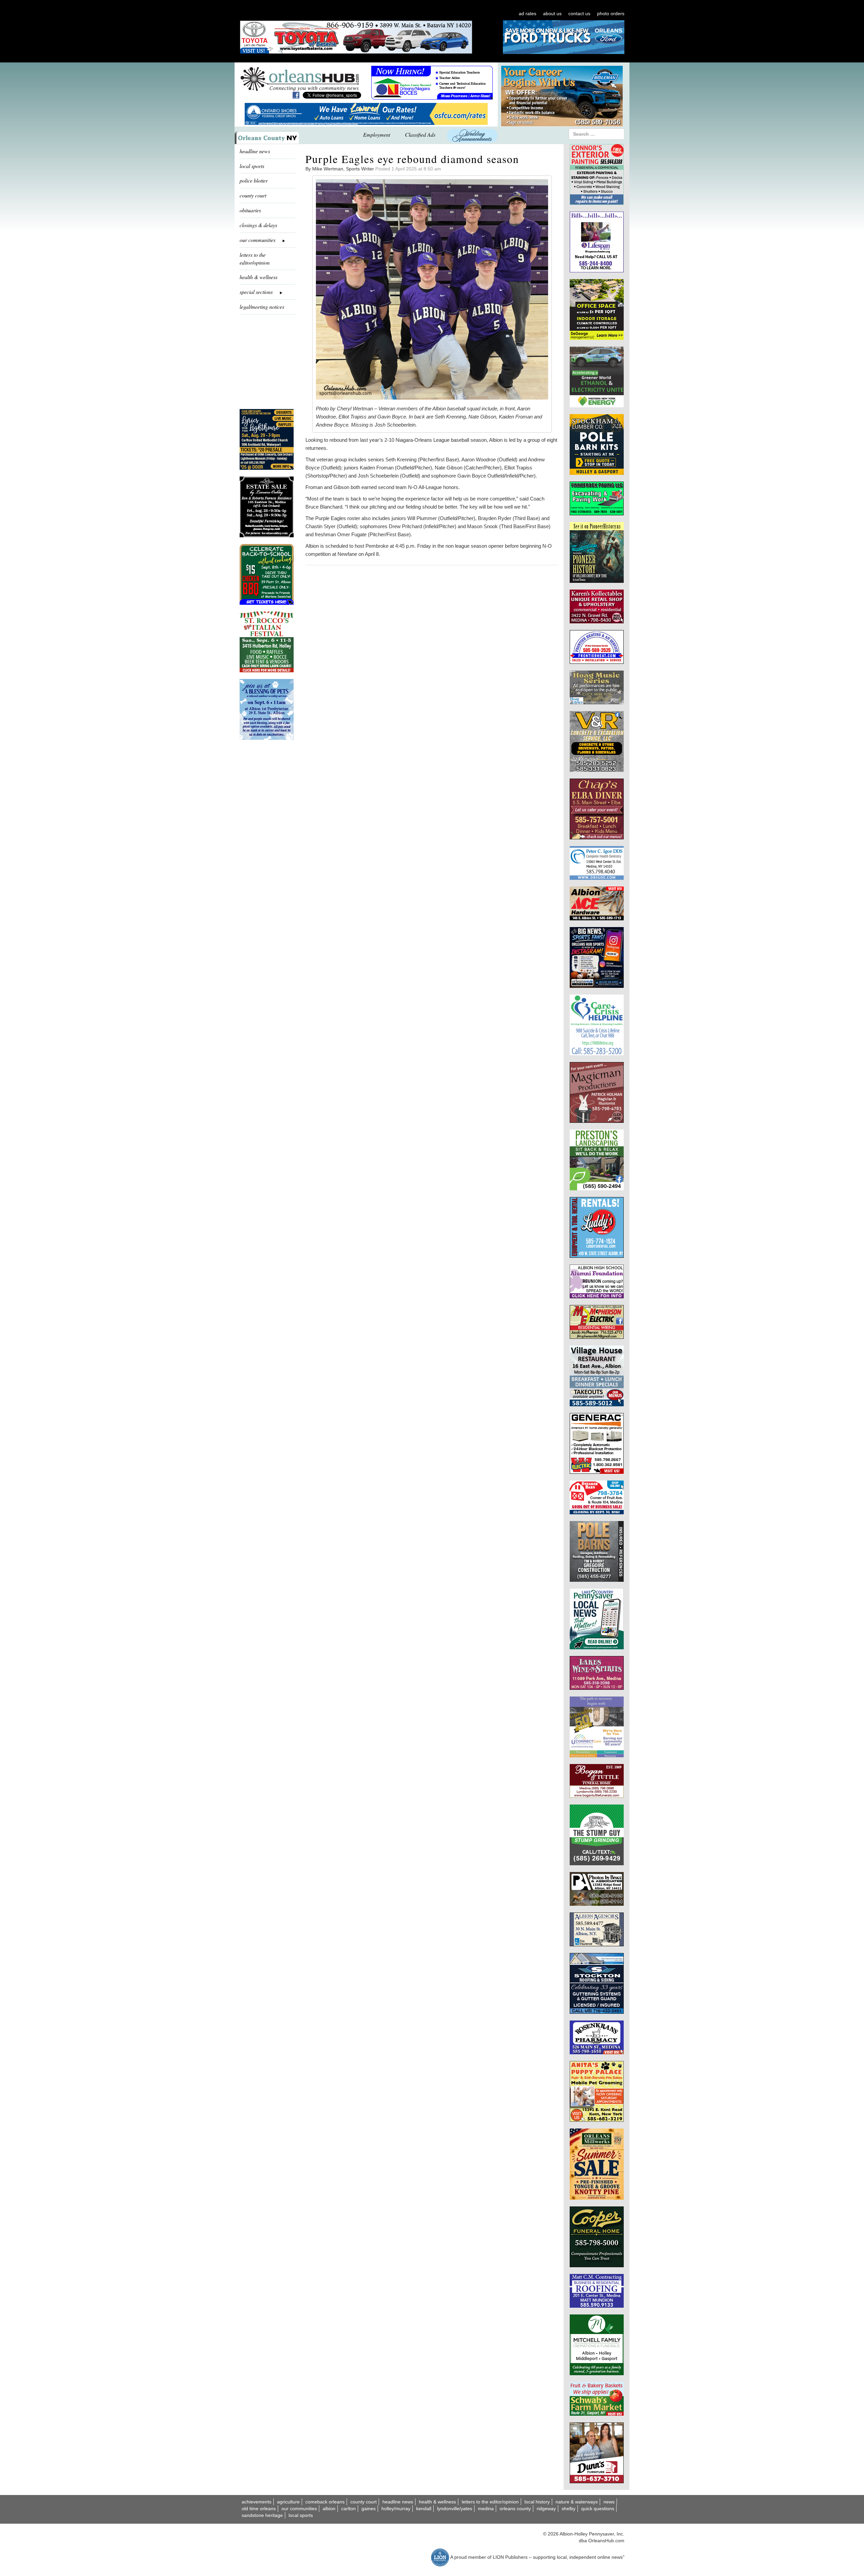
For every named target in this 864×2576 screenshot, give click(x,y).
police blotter (254, 180)
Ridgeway (546, 2509)
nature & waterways (577, 2502)
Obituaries (250, 210)
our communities (299, 2509)
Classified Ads (420, 134)
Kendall (424, 2509)
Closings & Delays (258, 225)
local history (537, 2502)
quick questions (598, 2509)
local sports (252, 166)
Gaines (369, 2509)
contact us (579, 13)
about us (552, 13)
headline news (255, 151)
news (609, 2502)
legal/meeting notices (262, 307)
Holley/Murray (396, 2509)
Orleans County (515, 2509)
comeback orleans (325, 2502)
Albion (329, 2509)
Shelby (569, 2509)
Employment (377, 134)
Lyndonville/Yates (455, 2509)
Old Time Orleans (259, 2509)
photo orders (611, 13)
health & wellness (259, 277)
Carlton (348, 2509)
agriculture (288, 2502)
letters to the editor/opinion (255, 259)
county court (253, 195)
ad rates (528, 13)
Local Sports (301, 2515)
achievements (256, 2502)
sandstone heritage (262, 2515)
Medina (486, 2509)
